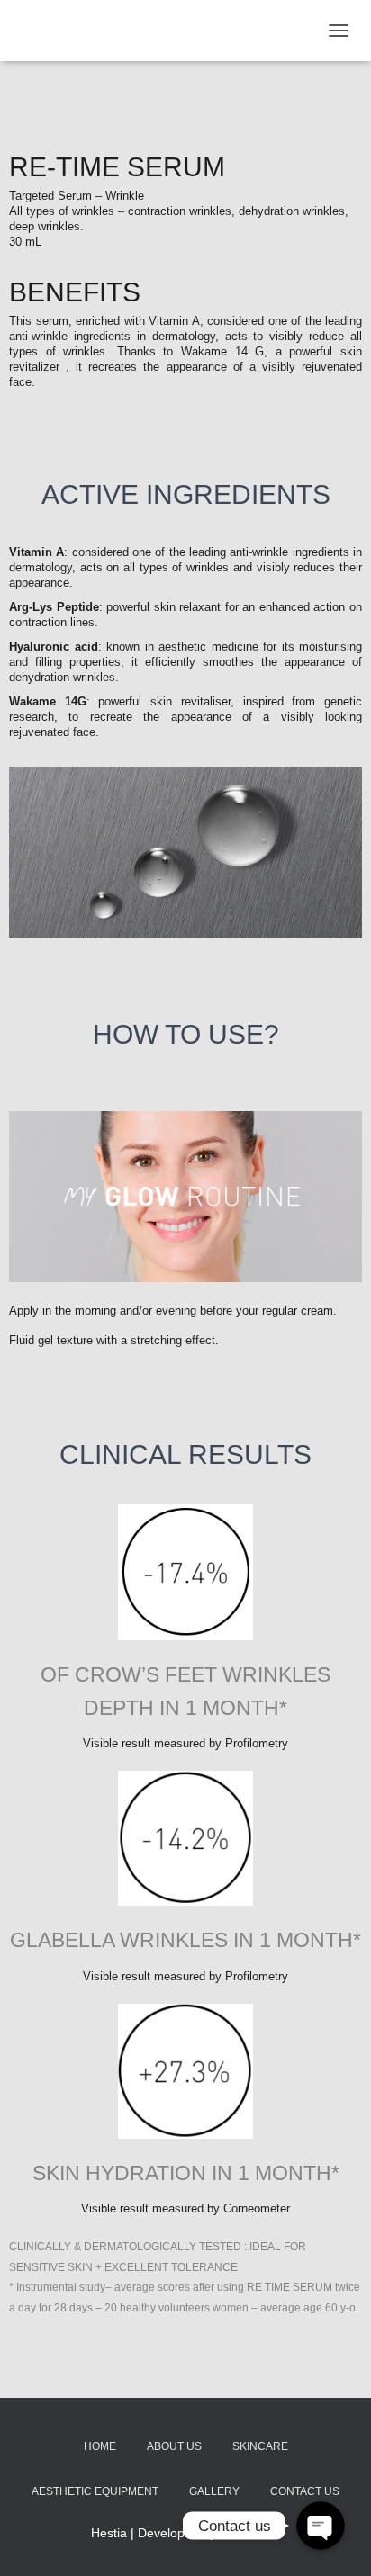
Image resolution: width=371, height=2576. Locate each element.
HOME (100, 2446)
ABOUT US (174, 2446)
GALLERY (214, 2491)
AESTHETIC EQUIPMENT (95, 2491)
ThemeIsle (250, 2533)
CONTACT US (305, 2491)
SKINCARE (260, 2446)
